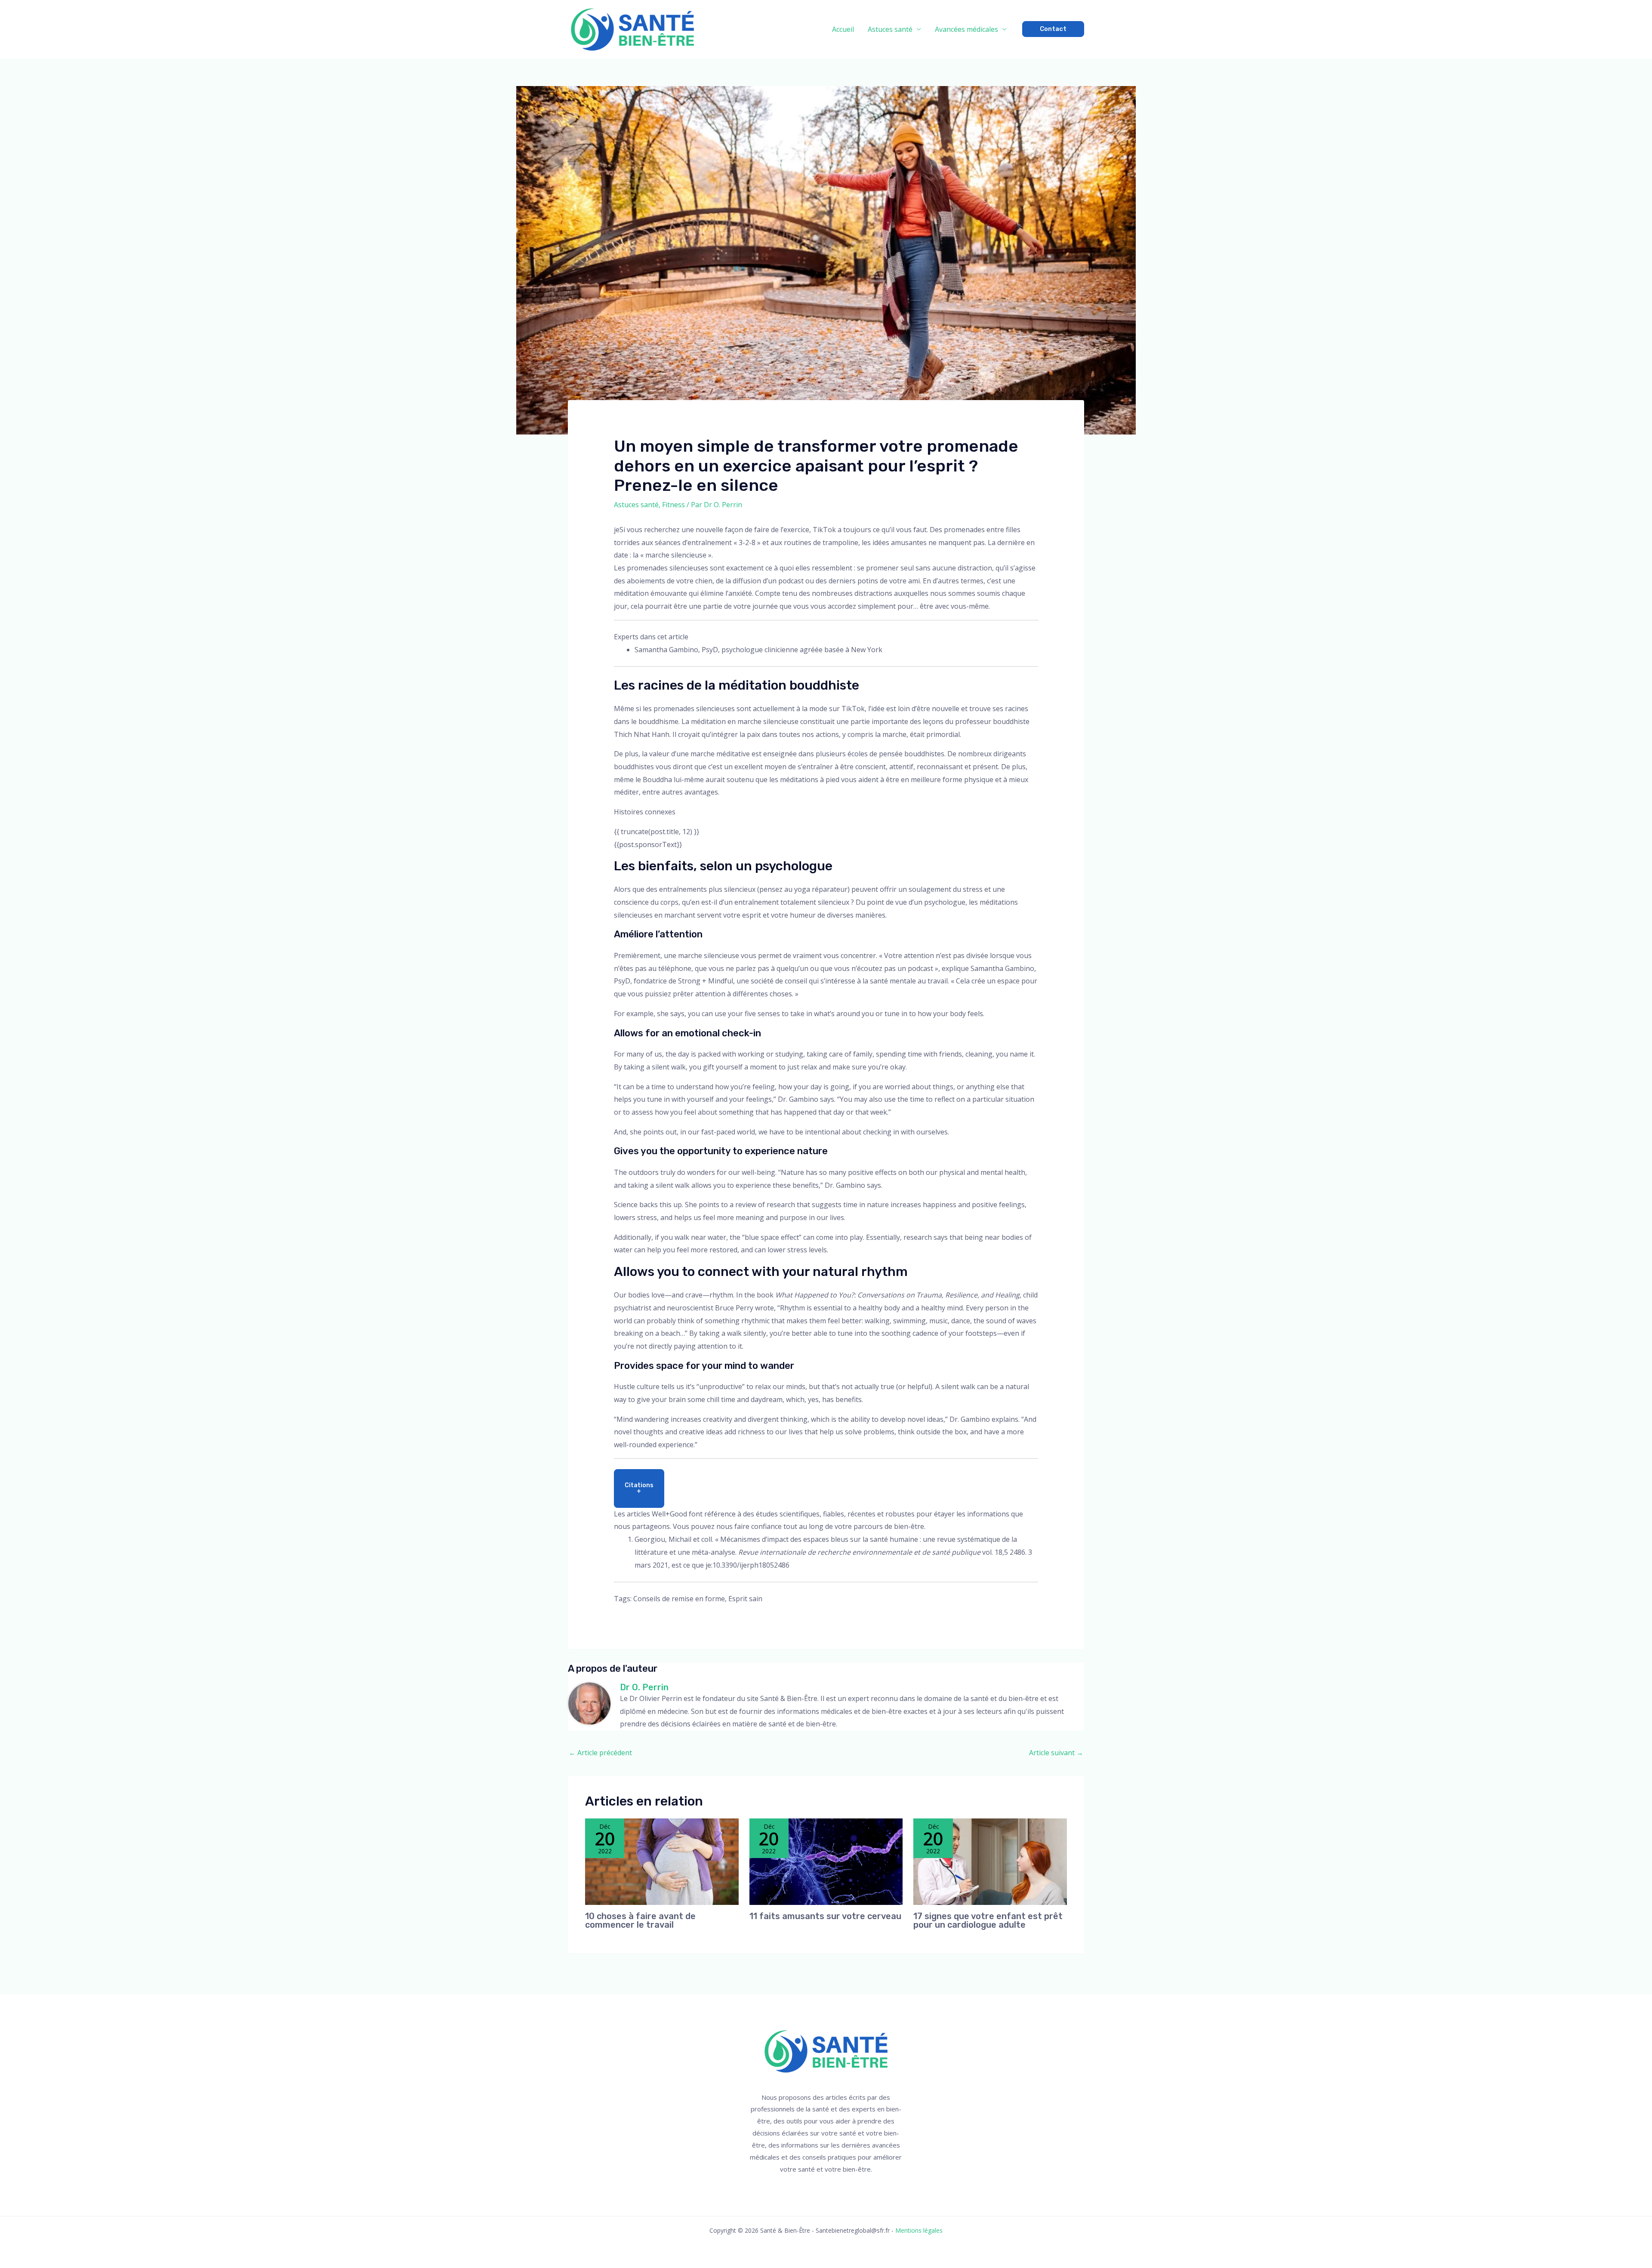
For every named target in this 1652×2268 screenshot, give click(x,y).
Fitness (673, 505)
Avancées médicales (966, 29)
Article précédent (600, 1753)
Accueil (843, 29)
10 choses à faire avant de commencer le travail (640, 1920)
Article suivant (1056, 1753)
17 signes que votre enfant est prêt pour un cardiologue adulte (988, 1920)
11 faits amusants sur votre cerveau (825, 1916)
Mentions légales (919, 2230)
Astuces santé (890, 29)
